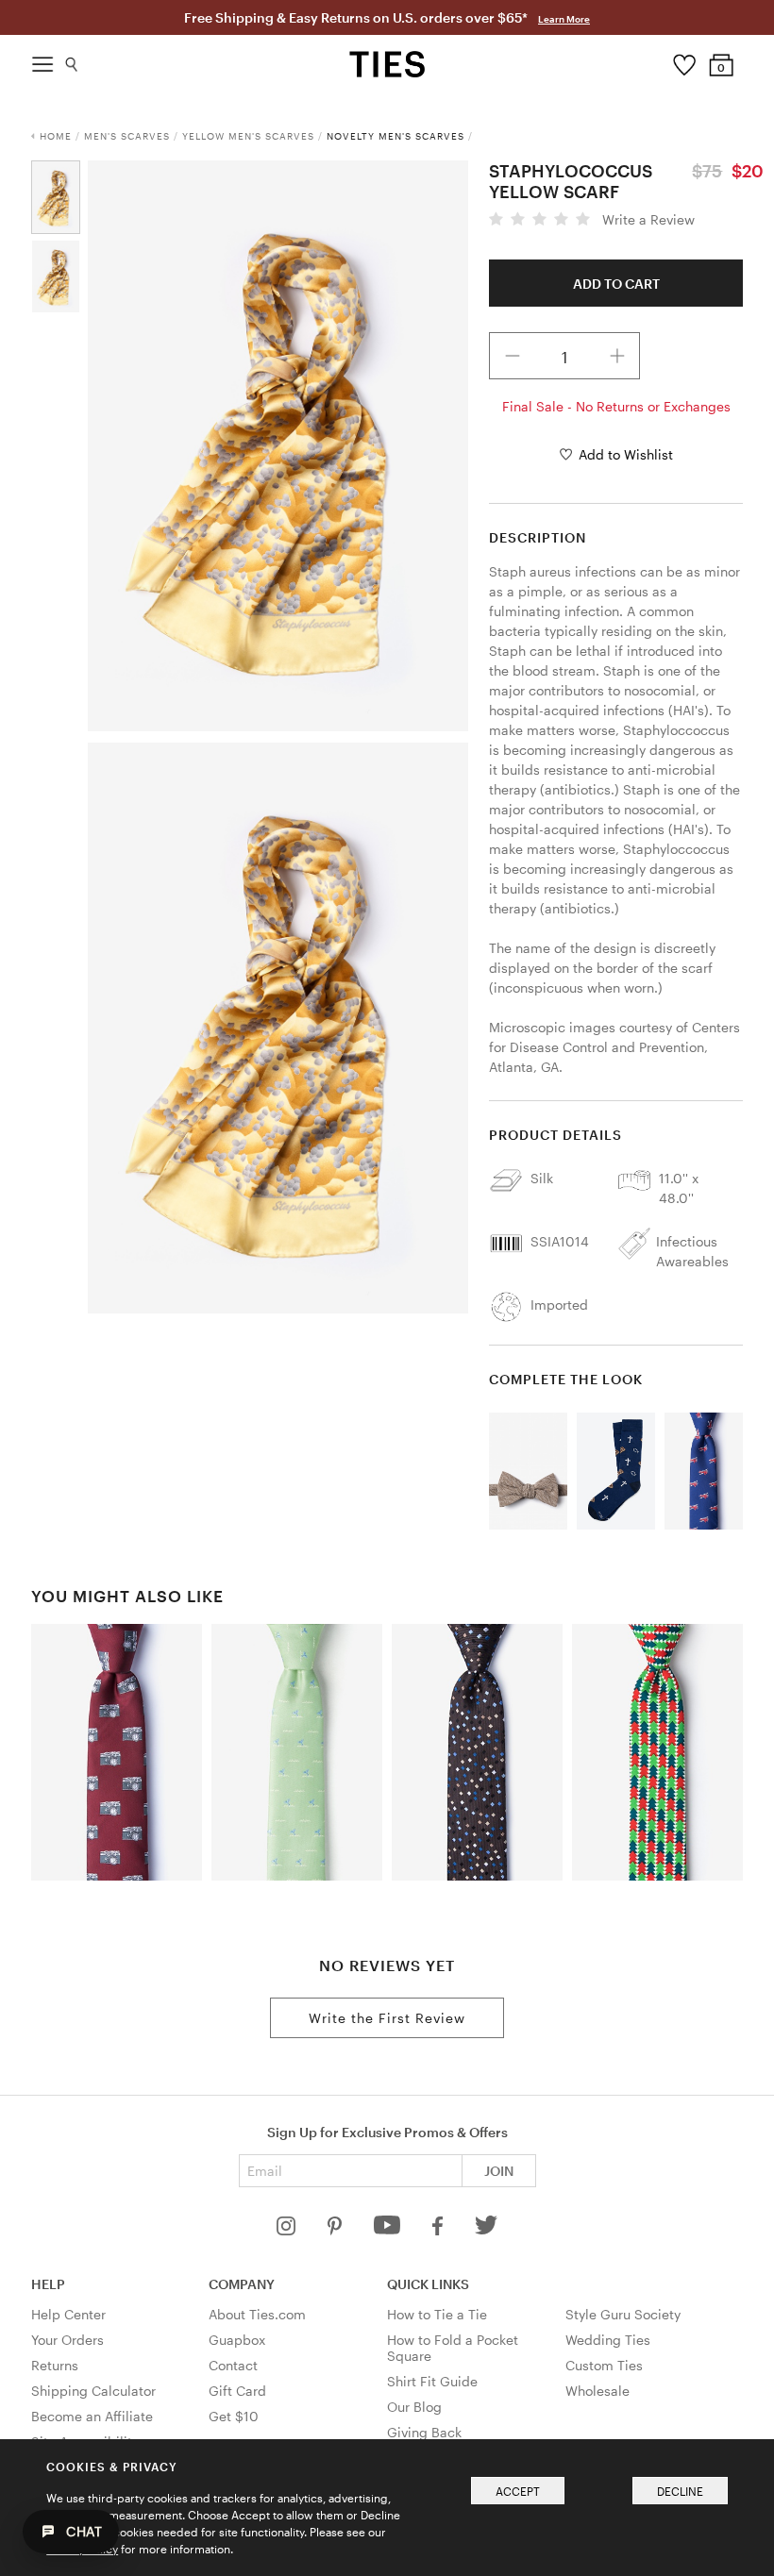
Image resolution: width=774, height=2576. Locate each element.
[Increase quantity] (617, 356)
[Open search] (72, 60)
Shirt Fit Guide (432, 2381)
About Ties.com (257, 2314)
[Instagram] (288, 2230)
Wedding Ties (608, 2340)
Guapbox (237, 2340)
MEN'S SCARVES (127, 136)
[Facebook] (439, 2230)
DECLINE (680, 2491)
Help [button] (48, 2284)
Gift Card (237, 2391)
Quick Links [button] (428, 2284)
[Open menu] (42, 59)
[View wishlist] (684, 60)
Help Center (68, 2314)
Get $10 (234, 2416)
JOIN (499, 2171)
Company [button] (242, 2284)
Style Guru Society (623, 2314)
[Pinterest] (337, 2230)
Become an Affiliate (92, 2416)
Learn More (564, 19)
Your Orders (67, 2340)
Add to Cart (616, 284)
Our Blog (414, 2407)
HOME (56, 136)
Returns (55, 2365)
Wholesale (597, 2391)
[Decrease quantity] (513, 356)
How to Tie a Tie (437, 2314)
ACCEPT (518, 2491)
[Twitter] (487, 2230)
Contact (233, 2365)
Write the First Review (387, 2018)
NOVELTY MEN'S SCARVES (395, 136)
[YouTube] (389, 2230)
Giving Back (424, 2432)
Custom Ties (604, 2365)
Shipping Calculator (93, 2391)
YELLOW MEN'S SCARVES (248, 136)
